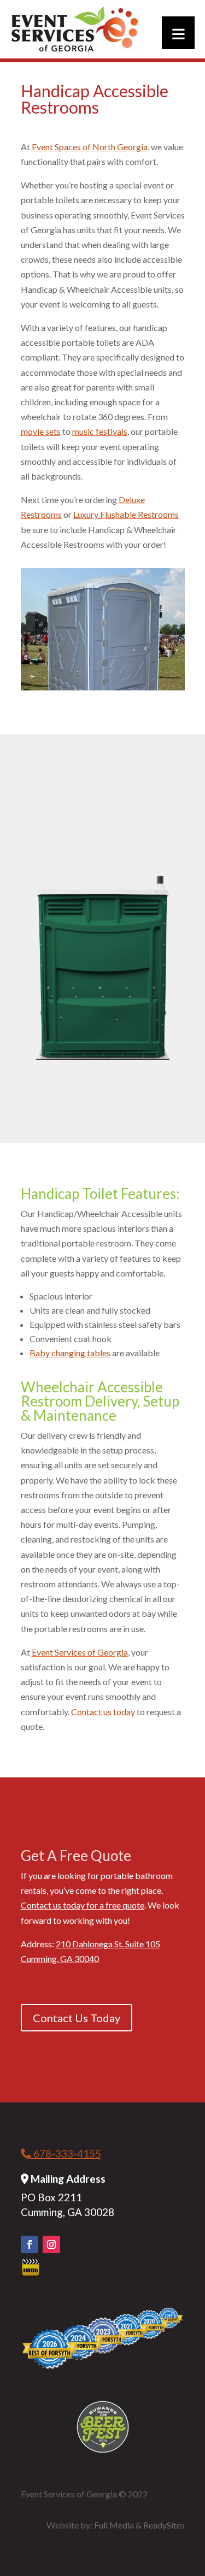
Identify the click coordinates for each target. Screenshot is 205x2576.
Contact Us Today (77, 2018)
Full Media (114, 2525)
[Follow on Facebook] (30, 2244)
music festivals (100, 431)
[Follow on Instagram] (51, 2244)
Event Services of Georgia (80, 1652)
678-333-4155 (66, 2153)
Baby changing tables (70, 1353)
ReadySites (164, 2525)
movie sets (41, 431)
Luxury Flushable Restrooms (126, 514)
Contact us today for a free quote (83, 1905)
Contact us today (103, 1712)
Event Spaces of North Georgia (90, 147)
